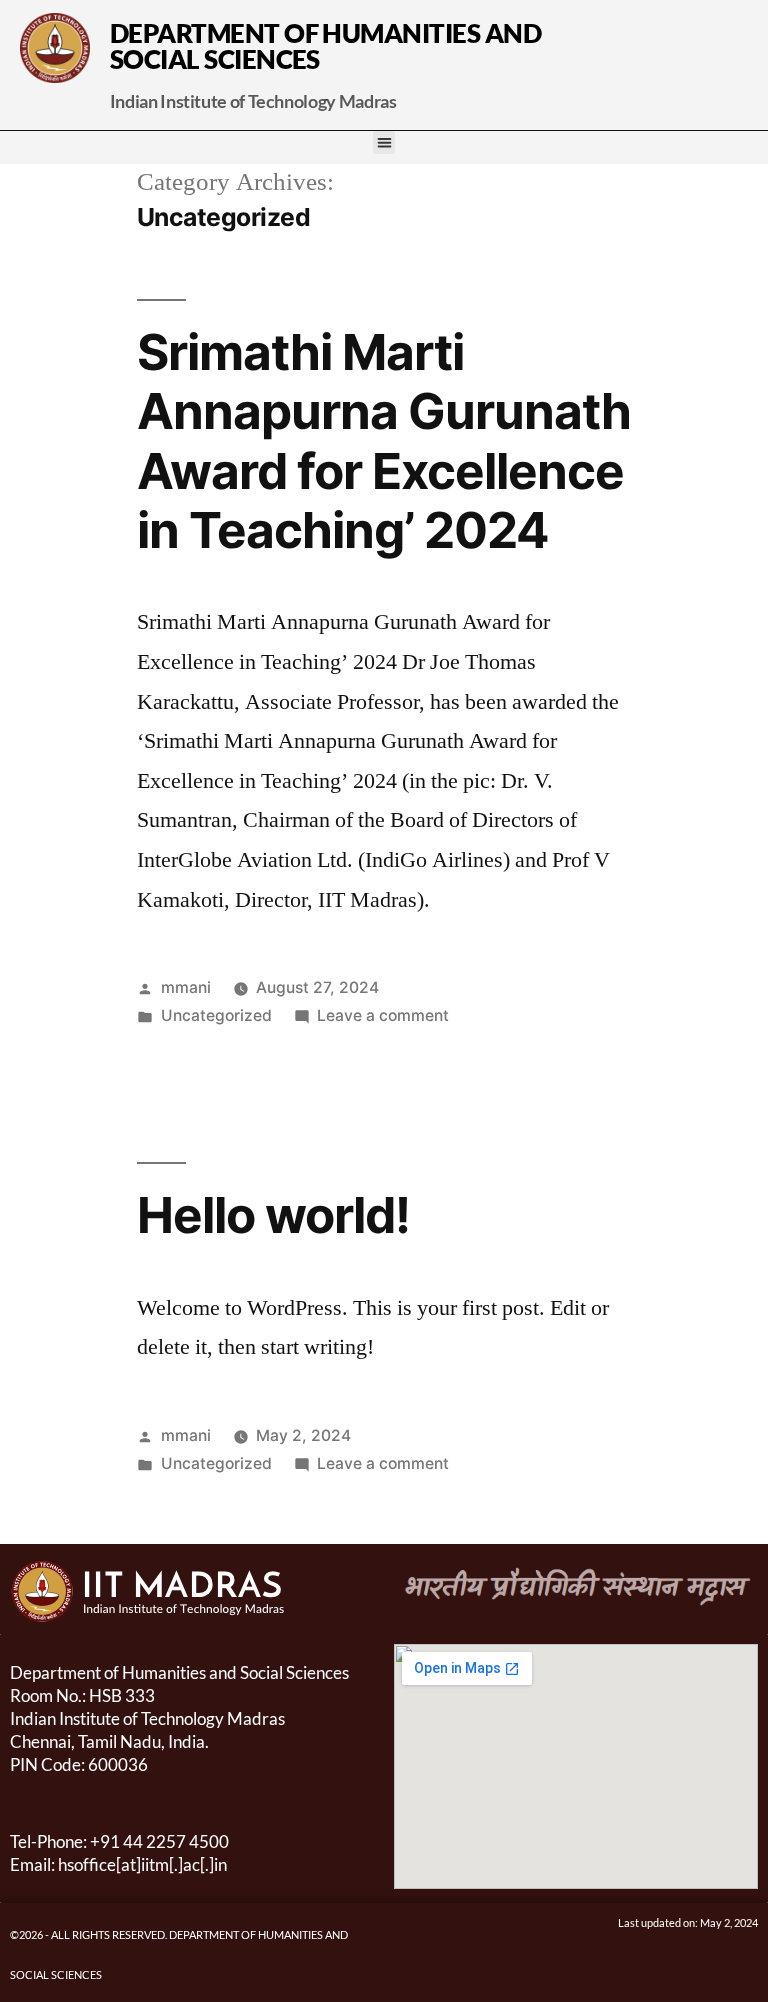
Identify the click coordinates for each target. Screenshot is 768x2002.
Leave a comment (383, 1015)
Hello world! (273, 1215)
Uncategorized (216, 1015)
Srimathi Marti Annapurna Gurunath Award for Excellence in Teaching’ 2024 (384, 441)
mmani (186, 987)
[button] (384, 142)
